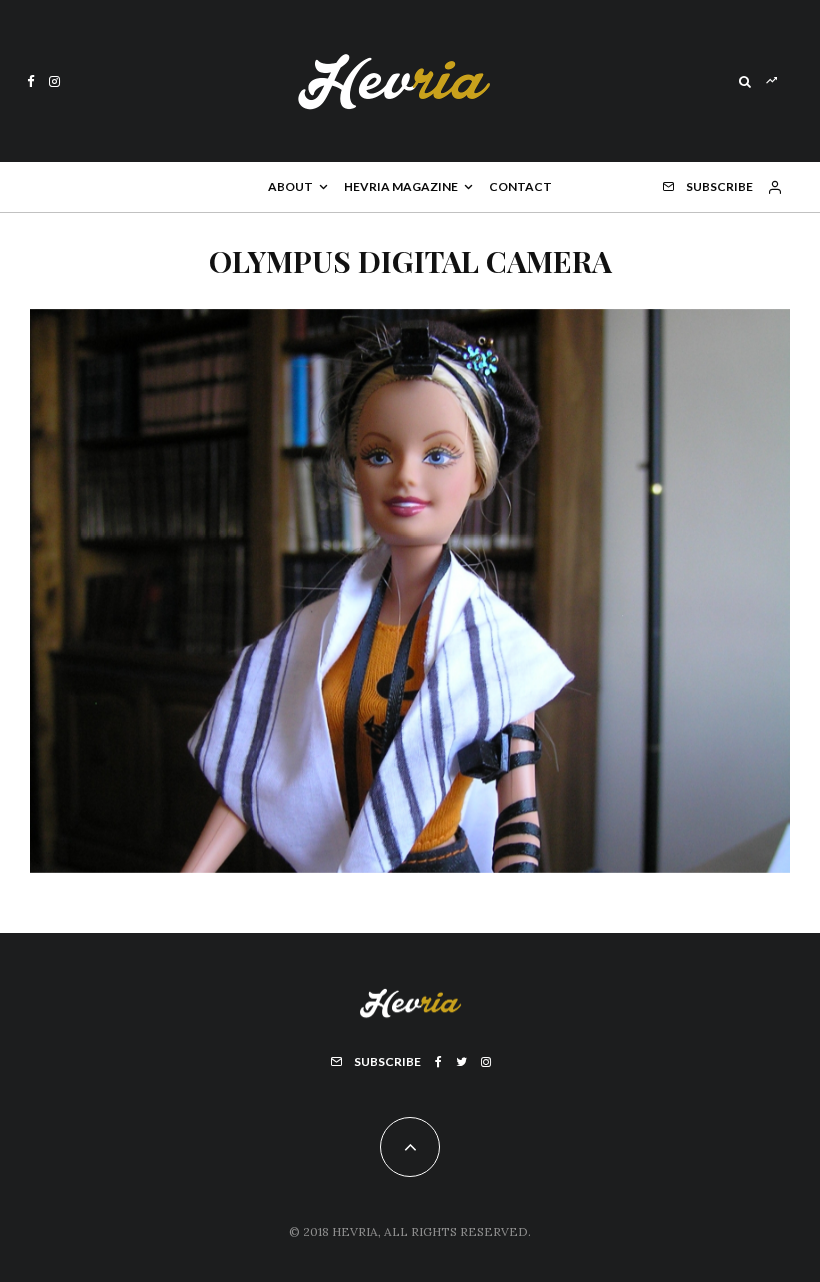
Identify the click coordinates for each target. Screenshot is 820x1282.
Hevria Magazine (401, 186)
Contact (520, 186)
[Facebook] (31, 81)
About (290, 186)
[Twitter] (461, 1062)
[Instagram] (54, 81)
